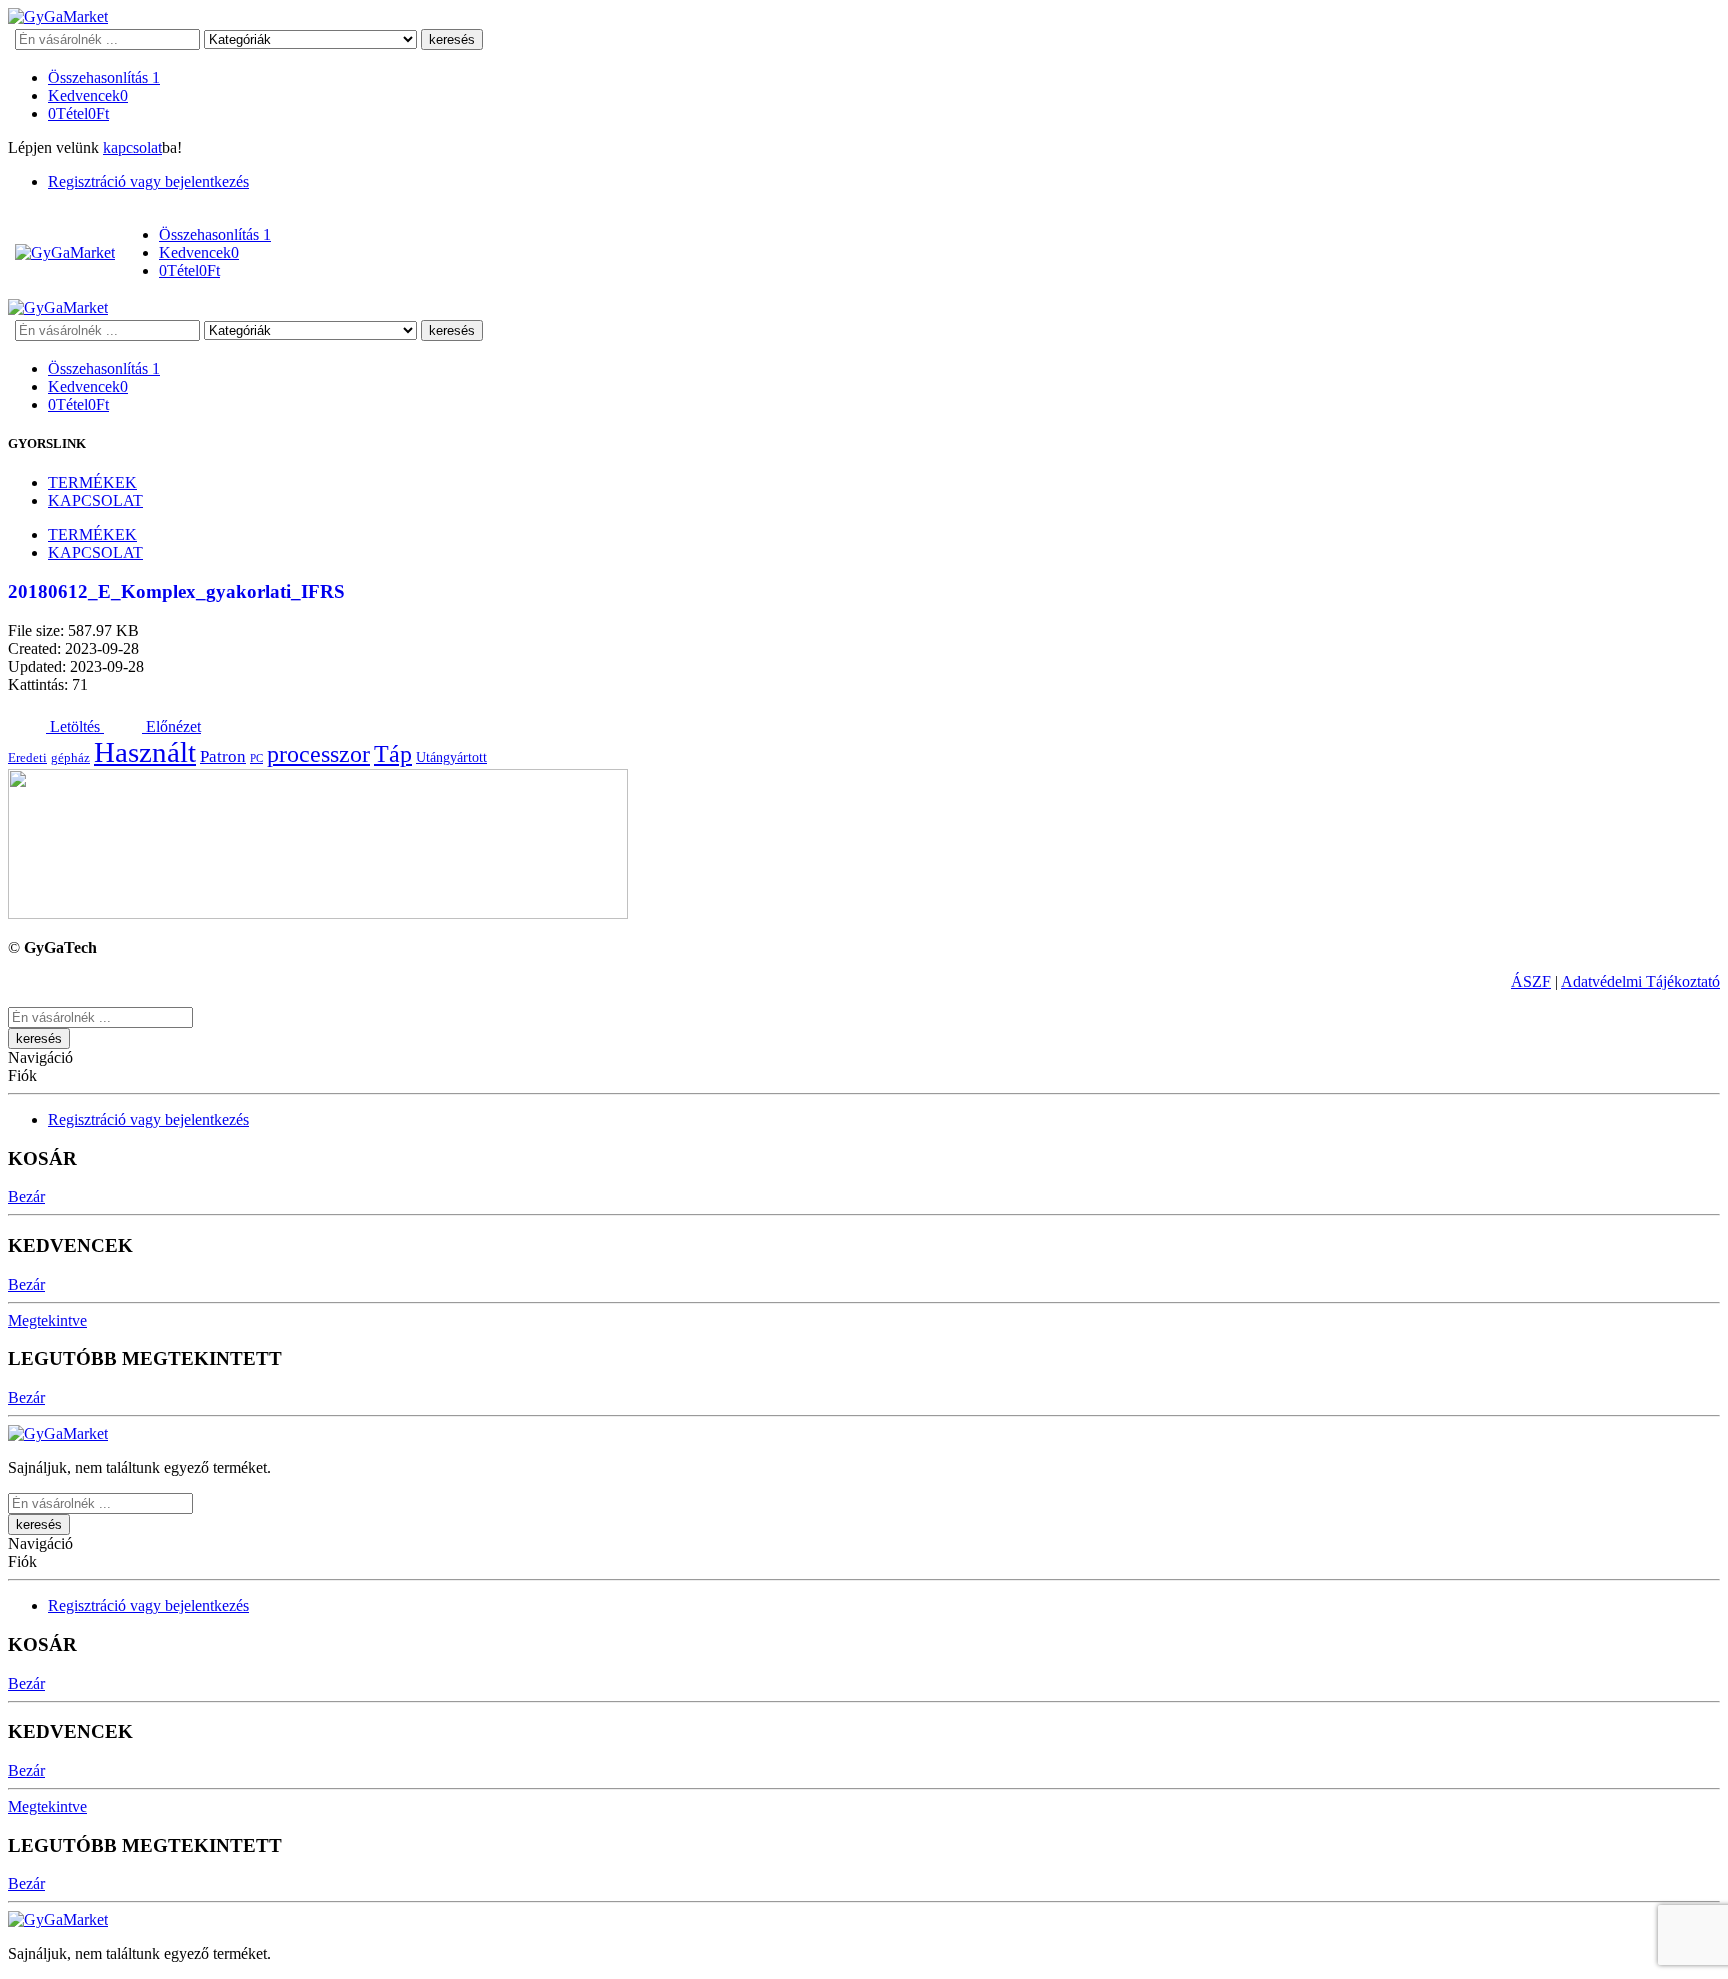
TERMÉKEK (92, 482)
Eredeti (27, 758)
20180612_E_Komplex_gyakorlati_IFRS (176, 591)
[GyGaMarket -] (58, 16)
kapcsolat (132, 147)
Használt (145, 752)
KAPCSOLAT (95, 500)
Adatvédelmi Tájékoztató (1640, 981)
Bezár (26, 1196)
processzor (318, 753)
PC (256, 758)
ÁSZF (1531, 981)
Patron (223, 756)
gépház (70, 758)
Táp (393, 753)
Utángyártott (451, 757)
